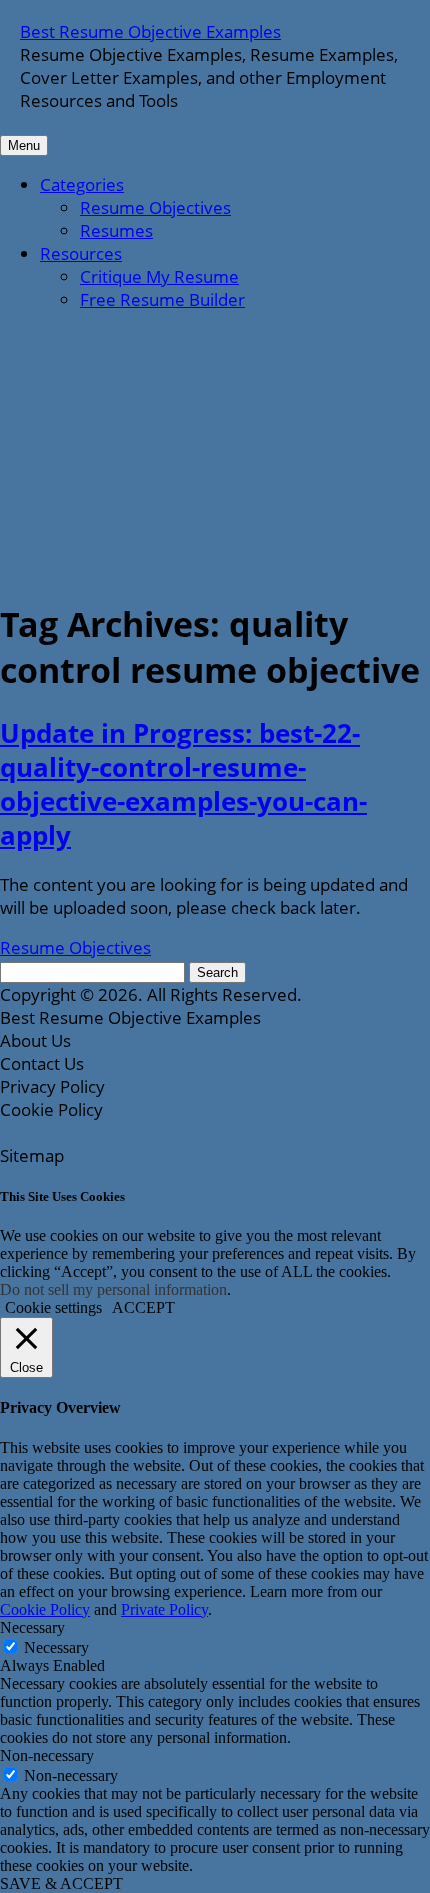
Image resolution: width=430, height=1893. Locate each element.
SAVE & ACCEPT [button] (61, 1883)
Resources (81, 253)
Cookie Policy (45, 1609)
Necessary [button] (32, 1627)
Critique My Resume (159, 276)
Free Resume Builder (162, 299)
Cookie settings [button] (53, 1307)
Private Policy (164, 1609)
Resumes (116, 230)
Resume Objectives (155, 207)
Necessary (56, 1647)
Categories (82, 184)
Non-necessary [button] (47, 1755)
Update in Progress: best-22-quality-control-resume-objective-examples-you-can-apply (183, 784)
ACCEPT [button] (143, 1307)
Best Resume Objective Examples (150, 31)
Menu (24, 145)
